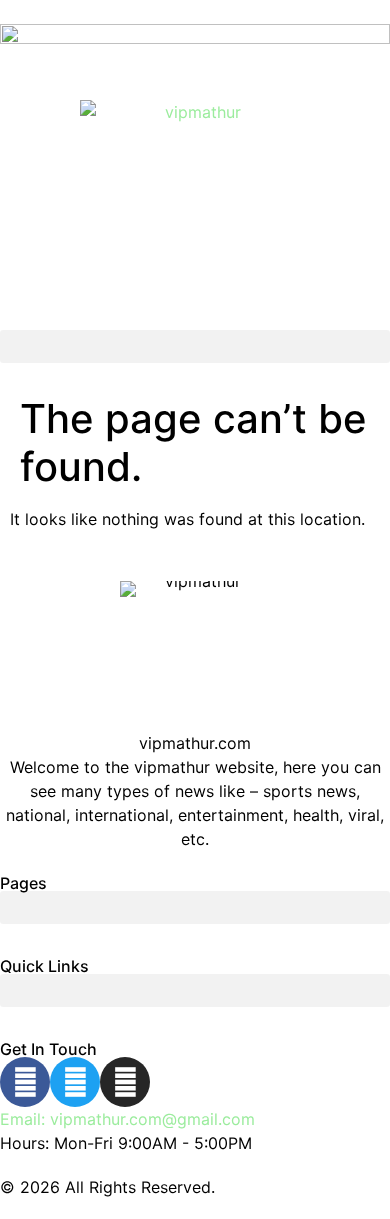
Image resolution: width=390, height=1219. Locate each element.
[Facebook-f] (25, 1082)
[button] (195, 346)
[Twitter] (75, 1082)
